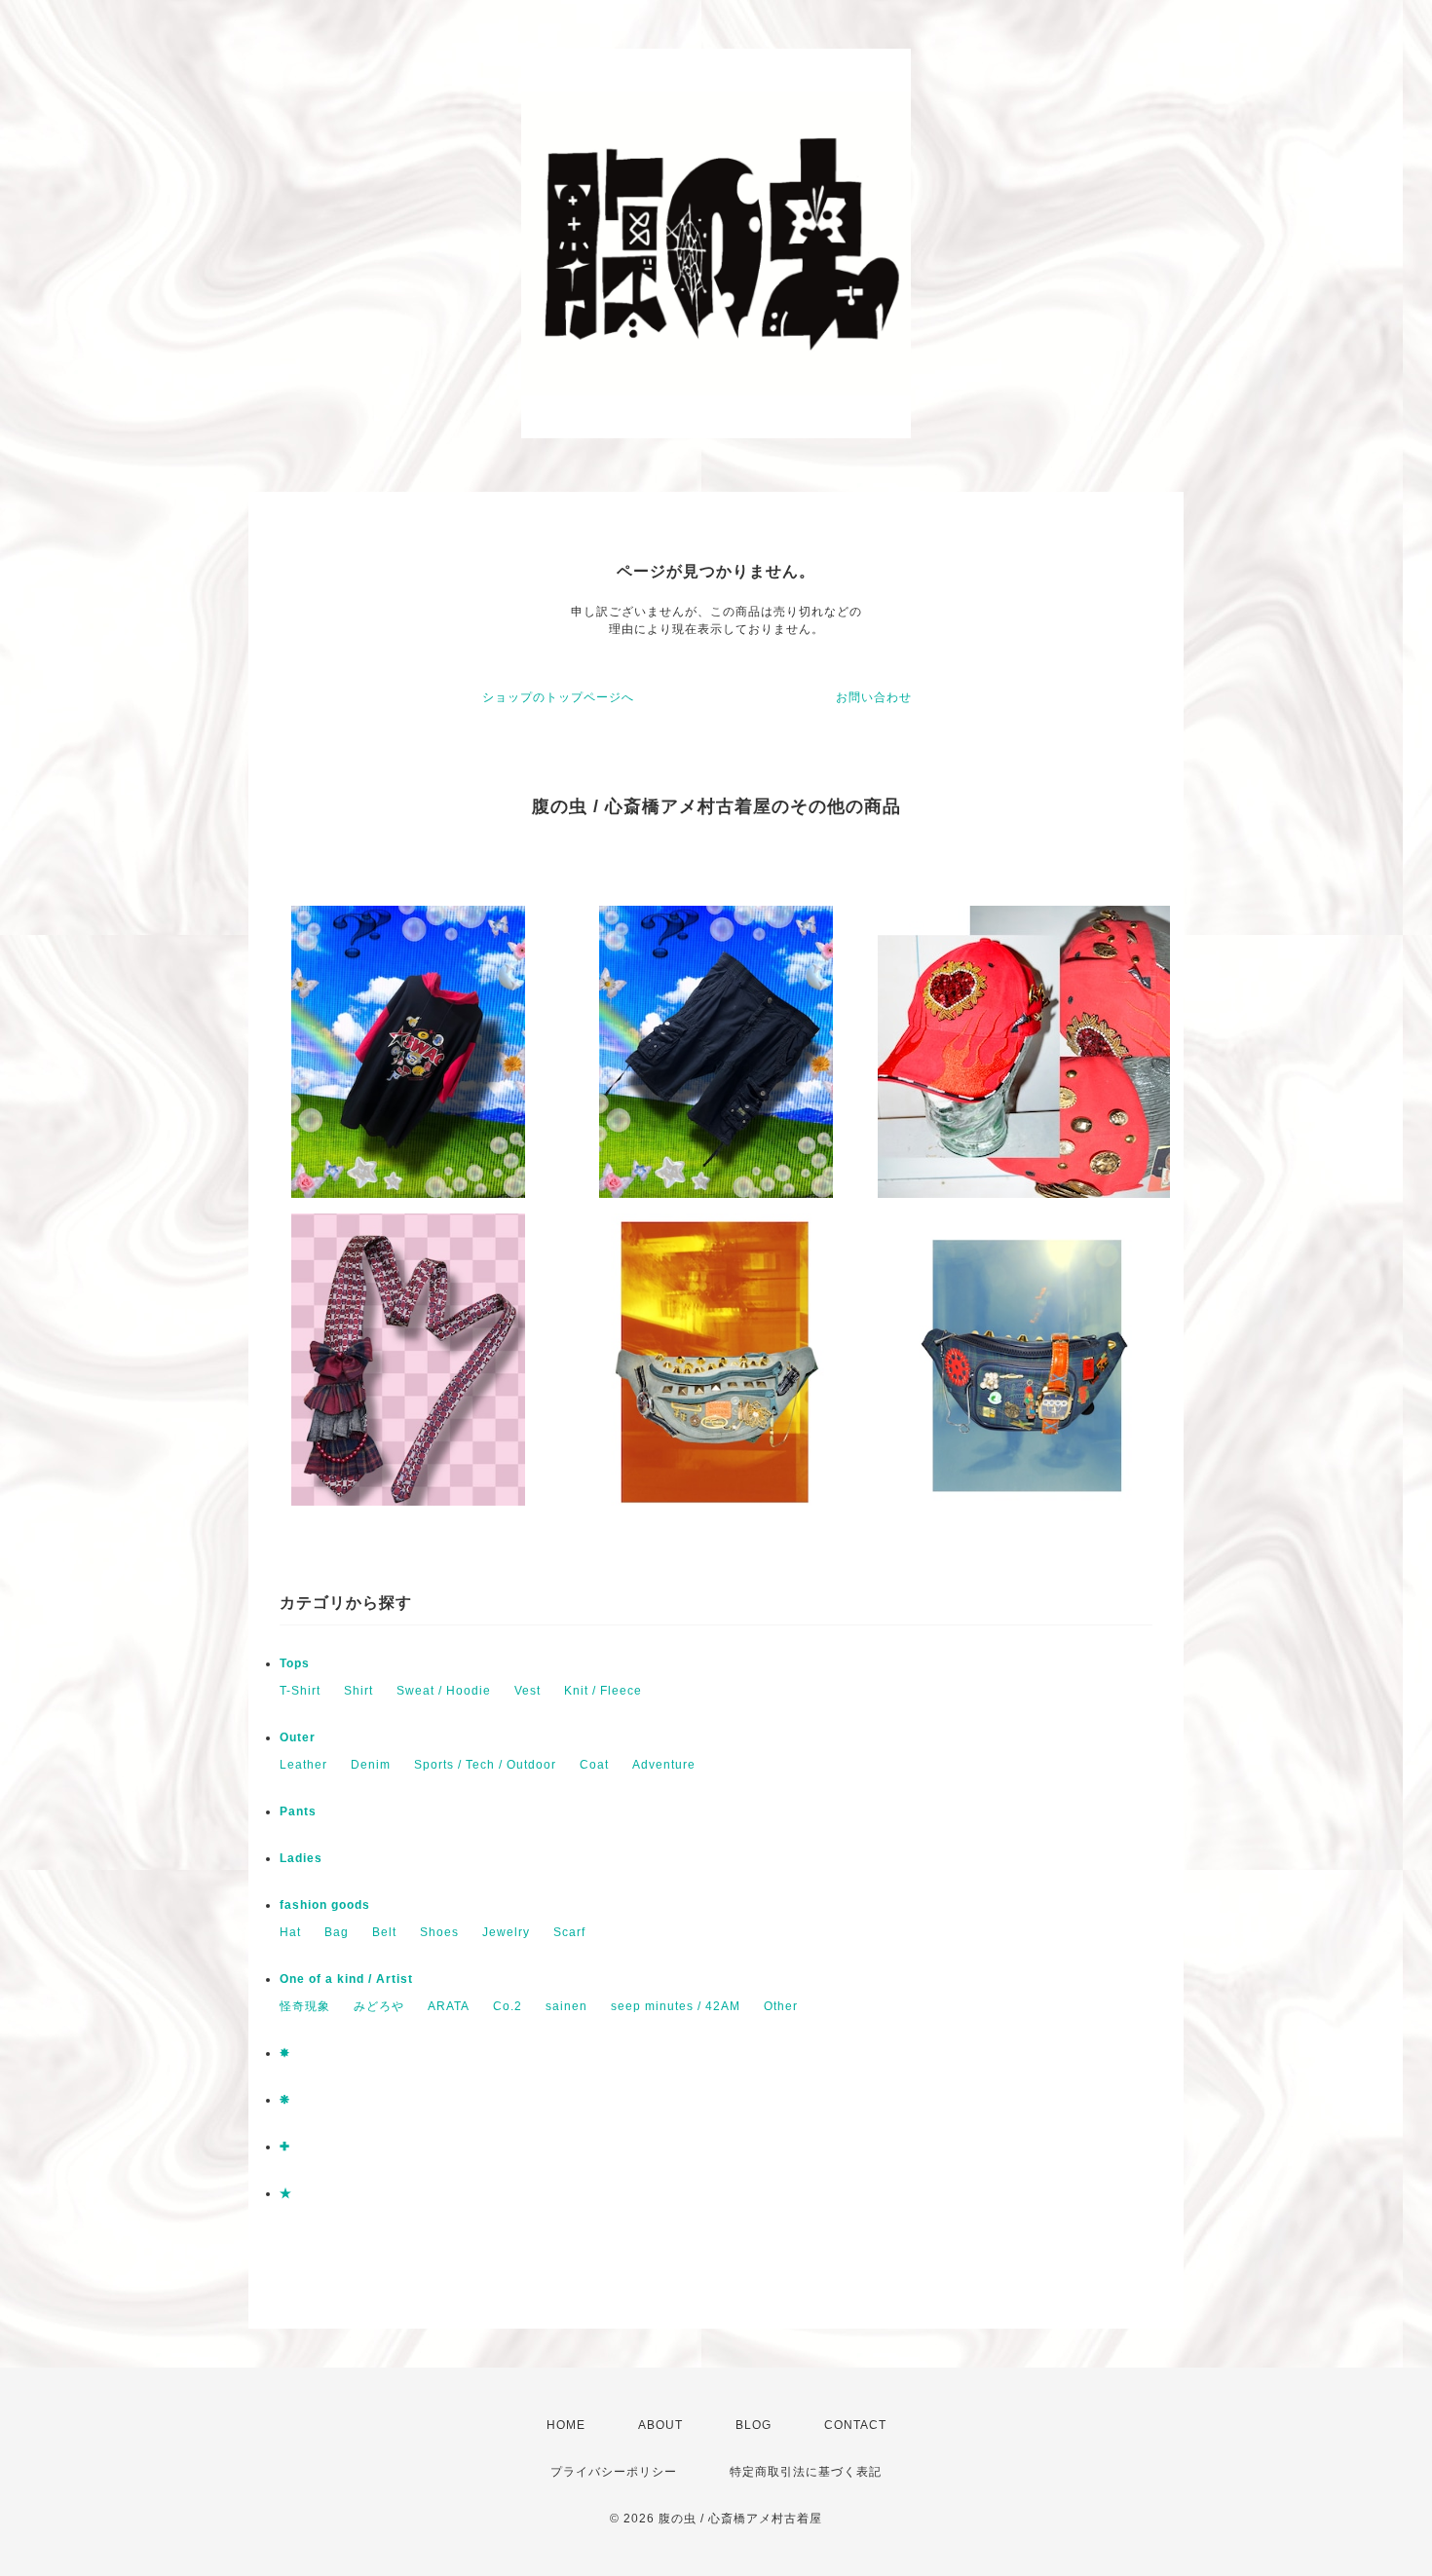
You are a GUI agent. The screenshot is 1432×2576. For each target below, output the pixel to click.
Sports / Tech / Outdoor (485, 1765)
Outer (298, 1737)
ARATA (449, 2006)
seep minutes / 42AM (676, 2006)
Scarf (569, 1932)
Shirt (358, 1691)
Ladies (301, 1858)
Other (781, 2006)
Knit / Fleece (603, 1691)
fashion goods (325, 1905)
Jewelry (506, 1932)
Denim (371, 1765)
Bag (337, 1932)
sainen (566, 2006)
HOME (566, 2425)
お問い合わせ (874, 697)
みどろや (379, 2006)
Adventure (664, 1765)
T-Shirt (300, 1691)
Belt (384, 1932)
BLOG (754, 2425)
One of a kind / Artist (346, 1979)
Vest (528, 1691)
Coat (594, 1765)
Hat (290, 1932)
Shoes (439, 1932)
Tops (295, 1663)
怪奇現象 (305, 2006)
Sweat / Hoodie (444, 1691)
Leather (303, 1765)
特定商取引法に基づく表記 (806, 2472)
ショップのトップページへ (558, 697)
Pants (298, 1811)
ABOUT (660, 2425)
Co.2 (508, 2006)
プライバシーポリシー (614, 2472)
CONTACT (855, 2425)
